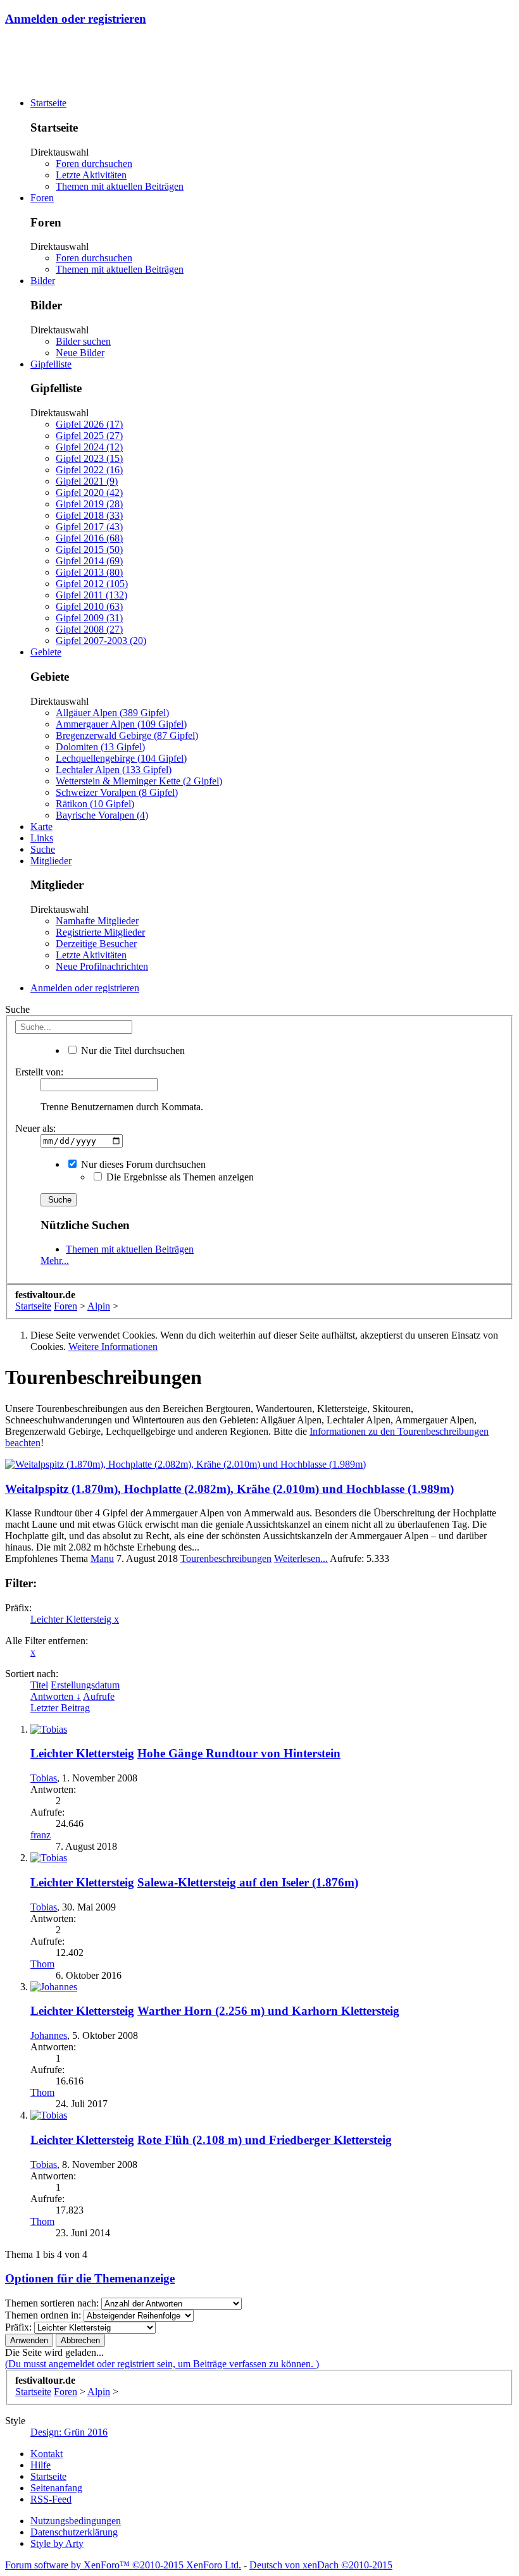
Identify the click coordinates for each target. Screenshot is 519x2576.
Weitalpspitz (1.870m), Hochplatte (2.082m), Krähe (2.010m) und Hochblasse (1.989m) (229, 1489)
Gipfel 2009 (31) (89, 618)
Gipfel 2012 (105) (92, 584)
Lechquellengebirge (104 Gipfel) (121, 758)
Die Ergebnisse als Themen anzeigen (179, 1177)
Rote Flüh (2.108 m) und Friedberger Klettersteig (265, 2140)
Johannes (49, 2035)
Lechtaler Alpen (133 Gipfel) (114, 770)
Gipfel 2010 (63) (89, 606)
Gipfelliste (51, 364)
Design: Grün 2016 (69, 2432)
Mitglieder (51, 861)
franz (41, 1835)
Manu (102, 1558)
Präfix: (18, 2327)
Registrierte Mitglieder (100, 932)
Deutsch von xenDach (321, 2565)
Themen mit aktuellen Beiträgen (120, 186)
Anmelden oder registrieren (76, 19)
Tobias (44, 1778)
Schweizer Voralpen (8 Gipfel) (117, 792)
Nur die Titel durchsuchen (132, 1050)
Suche (43, 849)
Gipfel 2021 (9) (87, 481)
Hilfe (41, 2465)
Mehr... (55, 1260)
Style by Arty (57, 2543)
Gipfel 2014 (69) (89, 561)
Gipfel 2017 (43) (89, 527)
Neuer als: (35, 1128)
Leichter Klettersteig (75, 1619)
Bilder (43, 281)
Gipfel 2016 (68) (89, 538)
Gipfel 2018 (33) (89, 515)
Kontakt (47, 2454)
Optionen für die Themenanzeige (90, 2278)
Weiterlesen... (301, 1558)
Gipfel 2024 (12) (89, 447)
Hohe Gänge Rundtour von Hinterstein (239, 1753)
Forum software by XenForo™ (123, 2565)
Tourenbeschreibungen (226, 1558)
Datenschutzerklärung (74, 2532)
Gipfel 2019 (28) (89, 504)
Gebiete (46, 652)
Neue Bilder (80, 353)
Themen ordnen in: (43, 2315)
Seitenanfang (56, 2488)
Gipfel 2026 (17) (89, 424)
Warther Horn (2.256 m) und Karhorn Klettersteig (268, 2011)
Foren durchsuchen (94, 164)
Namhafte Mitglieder (97, 921)
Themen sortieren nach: (52, 2303)
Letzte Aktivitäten (91, 175)
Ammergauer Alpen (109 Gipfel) (121, 724)
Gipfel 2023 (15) (89, 458)
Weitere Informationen (113, 1347)
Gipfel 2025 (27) (89, 436)
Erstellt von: (39, 1072)
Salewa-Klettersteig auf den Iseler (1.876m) (248, 1882)
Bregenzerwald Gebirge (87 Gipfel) (127, 735)
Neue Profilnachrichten (102, 966)
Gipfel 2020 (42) (89, 492)
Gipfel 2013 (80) (89, 572)
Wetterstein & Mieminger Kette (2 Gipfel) (139, 781)
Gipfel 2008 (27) (89, 629)
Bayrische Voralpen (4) (102, 815)
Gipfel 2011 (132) (91, 595)
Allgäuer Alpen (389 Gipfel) (112, 713)
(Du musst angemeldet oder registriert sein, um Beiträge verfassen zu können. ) (162, 2364)
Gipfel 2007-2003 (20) (101, 641)
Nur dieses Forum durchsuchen (142, 1164)
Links (42, 838)
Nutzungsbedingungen (76, 2521)
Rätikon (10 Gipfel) (95, 804)
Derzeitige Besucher (96, 944)
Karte (41, 827)
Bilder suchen (83, 341)
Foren (42, 198)
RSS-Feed (51, 2499)
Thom (42, 1964)
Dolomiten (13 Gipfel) (100, 747)
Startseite (48, 103)
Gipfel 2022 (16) (89, 470)
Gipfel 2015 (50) (89, 549)
